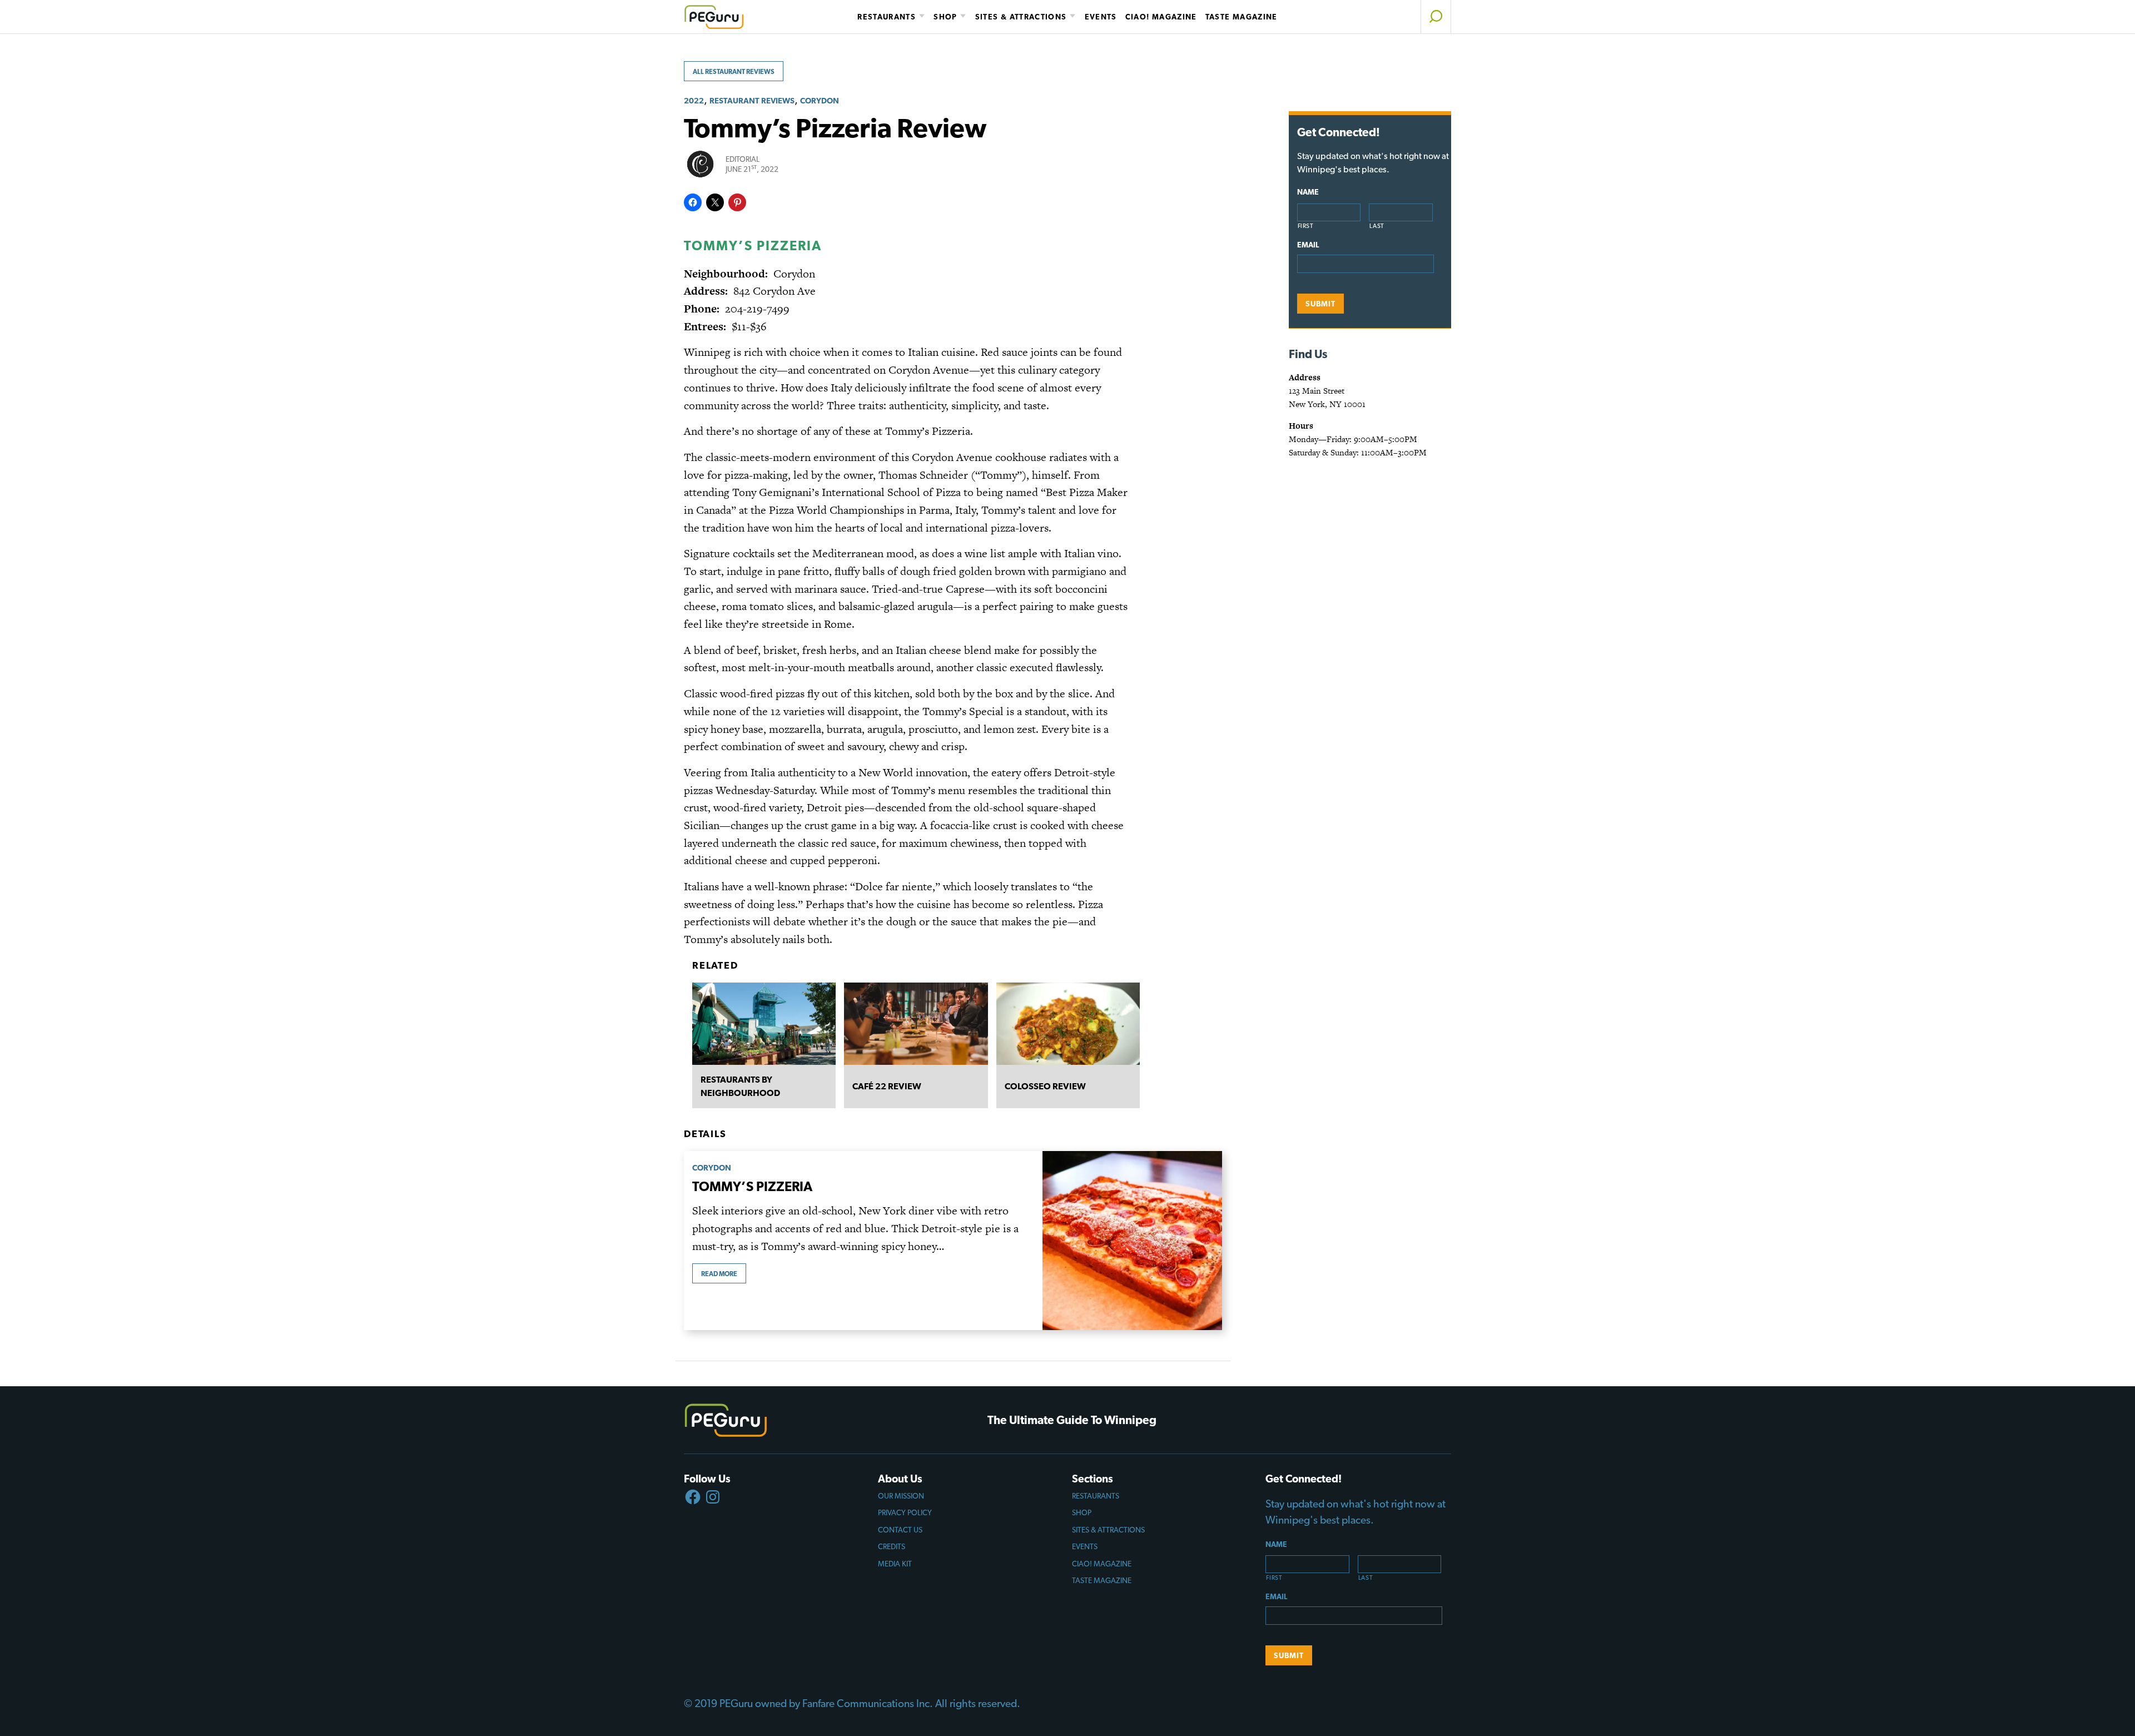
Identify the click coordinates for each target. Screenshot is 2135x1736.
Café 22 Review (887, 1086)
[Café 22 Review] (916, 1024)
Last (1377, 226)
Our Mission (901, 1496)
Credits (892, 1546)
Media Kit (895, 1564)
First (1306, 226)
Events (1101, 17)
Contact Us (900, 1530)
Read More (719, 1274)
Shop (945, 17)
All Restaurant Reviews (734, 72)
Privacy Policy (905, 1512)
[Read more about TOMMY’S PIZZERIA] (1132, 1241)
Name (1308, 192)
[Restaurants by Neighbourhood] (764, 1024)
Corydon (820, 100)
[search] (1436, 17)
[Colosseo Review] (1068, 1024)
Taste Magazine (1242, 17)
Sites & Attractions (1021, 17)
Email (1308, 245)
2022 (694, 100)
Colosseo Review (1045, 1086)
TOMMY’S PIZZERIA (752, 1186)
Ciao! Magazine (1161, 17)
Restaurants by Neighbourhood (740, 1086)
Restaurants (887, 17)
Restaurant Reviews (752, 100)
